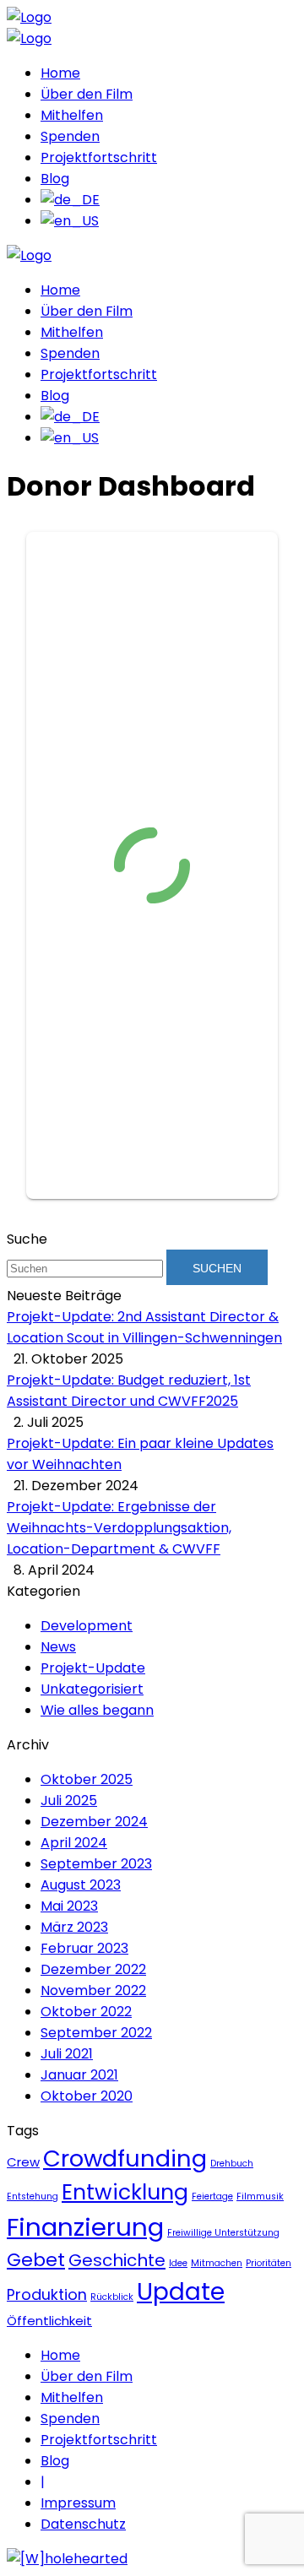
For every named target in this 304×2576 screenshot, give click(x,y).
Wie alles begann (97, 1710)
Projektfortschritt (99, 157)
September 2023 (96, 1864)
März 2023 (74, 1927)
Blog (55, 179)
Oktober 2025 (87, 1779)
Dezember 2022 (93, 1969)
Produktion (47, 2294)
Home (60, 73)
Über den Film (87, 94)
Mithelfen (72, 115)
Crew (23, 2162)
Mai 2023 (69, 1906)
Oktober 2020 (87, 2096)
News (58, 1647)
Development (87, 1626)
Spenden (70, 136)
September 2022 (96, 2033)
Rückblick (112, 2297)
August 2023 (81, 1885)
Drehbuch (232, 2164)
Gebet (36, 2260)
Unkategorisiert (92, 1689)
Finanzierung (85, 2227)
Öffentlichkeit (49, 2321)
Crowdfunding (125, 2158)
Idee (178, 2263)
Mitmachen (217, 2263)
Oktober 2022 (86, 2012)
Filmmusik (260, 2196)
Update (181, 2291)
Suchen (217, 1268)
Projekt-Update (93, 1668)
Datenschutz (83, 2524)
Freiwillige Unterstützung (223, 2233)
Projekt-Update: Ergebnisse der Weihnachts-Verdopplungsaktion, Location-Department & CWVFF (119, 1528)
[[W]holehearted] (67, 2559)
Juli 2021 (67, 2054)
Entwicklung (125, 2192)
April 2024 (74, 1843)
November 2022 (93, 1990)
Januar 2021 (79, 2075)
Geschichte (117, 2260)
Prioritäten (269, 2263)
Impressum (78, 2503)
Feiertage (212, 2196)
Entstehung (33, 2196)
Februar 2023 (84, 1948)
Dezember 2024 (94, 1822)
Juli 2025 (69, 1800)
